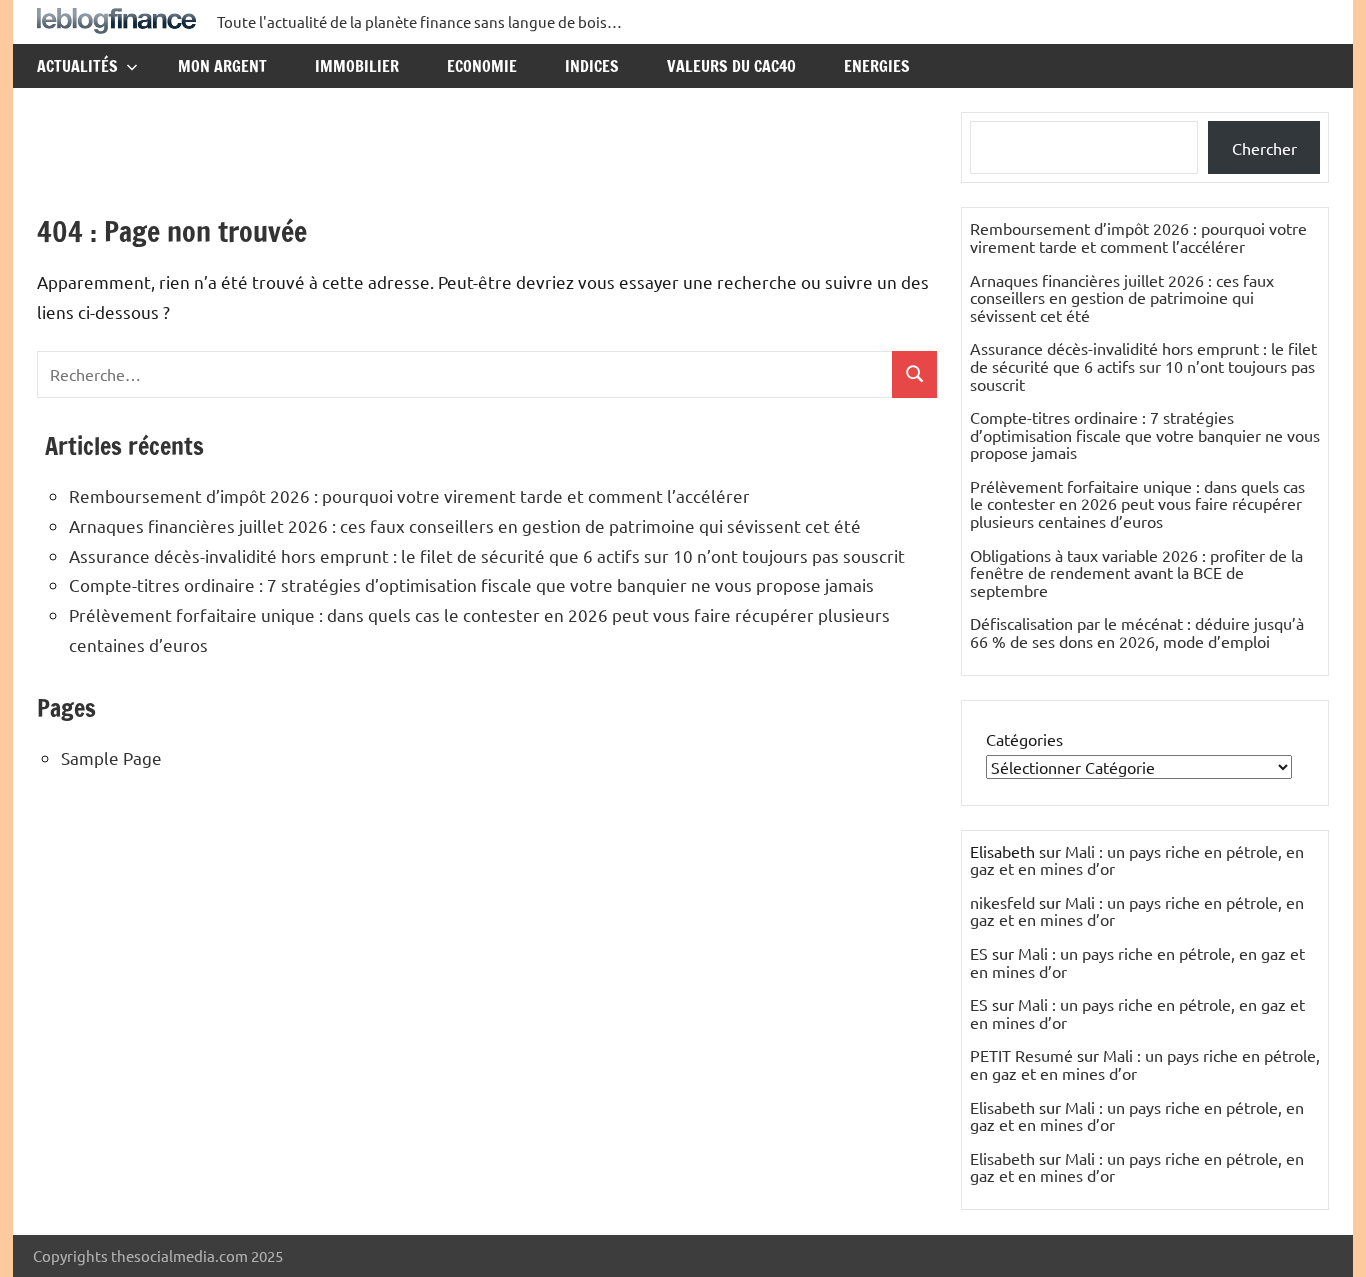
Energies (877, 66)
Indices (592, 66)
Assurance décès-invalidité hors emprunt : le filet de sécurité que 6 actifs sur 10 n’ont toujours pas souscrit (487, 555)
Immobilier (357, 66)
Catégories (1024, 739)
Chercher (1264, 148)
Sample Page (111, 757)
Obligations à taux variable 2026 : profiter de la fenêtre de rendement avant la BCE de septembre (1136, 572)
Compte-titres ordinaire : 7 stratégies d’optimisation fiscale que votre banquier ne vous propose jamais (471, 584)
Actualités (77, 66)
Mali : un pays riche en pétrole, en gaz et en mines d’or (1137, 860)
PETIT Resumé (1021, 1055)
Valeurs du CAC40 (731, 66)
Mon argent (222, 66)
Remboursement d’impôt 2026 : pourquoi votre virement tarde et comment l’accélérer (409, 495)
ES (979, 953)
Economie (482, 66)
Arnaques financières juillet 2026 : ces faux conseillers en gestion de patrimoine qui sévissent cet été (465, 525)
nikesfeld (1002, 902)
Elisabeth (1002, 1107)
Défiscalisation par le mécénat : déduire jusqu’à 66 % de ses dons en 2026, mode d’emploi (1137, 632)
